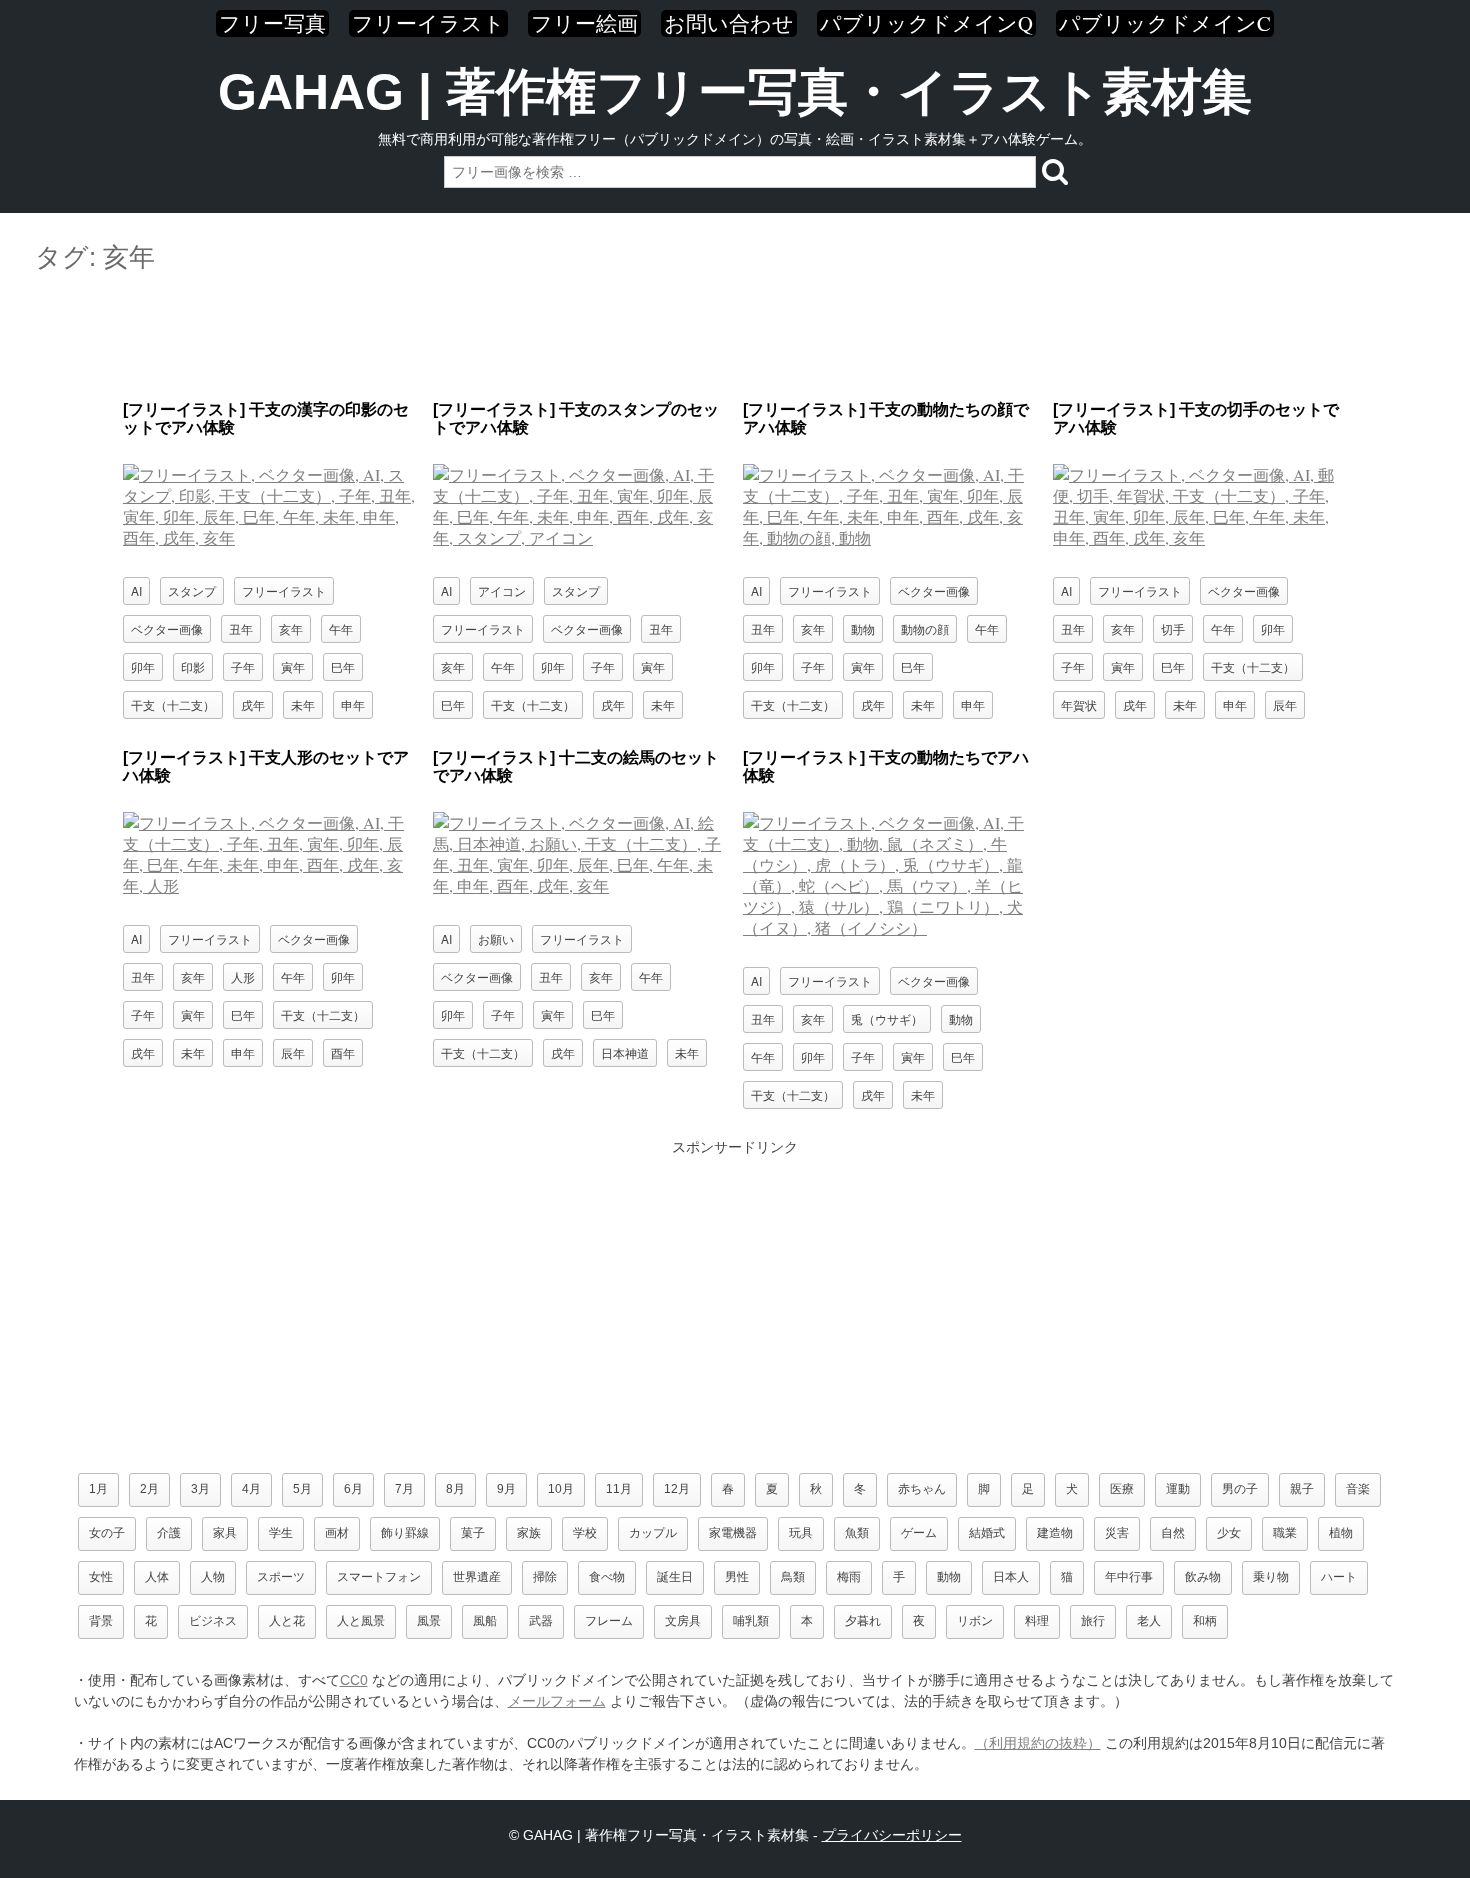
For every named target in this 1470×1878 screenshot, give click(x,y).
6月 (353, 1489)
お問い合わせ (729, 23)
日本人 (1011, 1577)
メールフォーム (557, 1701)
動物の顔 (925, 628)
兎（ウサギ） (887, 1018)
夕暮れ (863, 1621)
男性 (737, 1577)
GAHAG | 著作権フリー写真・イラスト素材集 (735, 92)
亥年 (291, 628)
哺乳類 (751, 1621)
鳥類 (793, 1577)
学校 (585, 1533)
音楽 (1358, 1489)
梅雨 (849, 1577)
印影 (193, 666)
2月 (149, 1489)
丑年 (241, 628)
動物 (863, 628)
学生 (281, 1533)
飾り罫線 (405, 1533)
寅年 (293, 666)
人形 (243, 976)
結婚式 (987, 1533)
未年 (303, 704)
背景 (101, 1621)
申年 (353, 704)
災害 (1117, 1533)
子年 (243, 666)
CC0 (354, 1680)
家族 (529, 1533)
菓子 (473, 1533)
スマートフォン (379, 1577)
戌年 (253, 704)
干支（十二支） (173, 704)
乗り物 (1271, 1577)
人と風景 (361, 1621)
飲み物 (1203, 1577)
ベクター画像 (167, 628)
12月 (677, 1489)
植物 (1341, 1533)
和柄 (1205, 1621)
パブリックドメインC (1165, 23)
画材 (337, 1533)
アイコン (502, 590)
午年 (341, 628)
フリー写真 (272, 23)
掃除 (545, 1577)
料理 (1037, 1621)
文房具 (683, 1621)
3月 (200, 1489)
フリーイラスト (428, 23)
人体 (157, 1577)
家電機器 (733, 1533)
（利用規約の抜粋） (1038, 1743)
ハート (1339, 1577)
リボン (975, 1621)
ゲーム (919, 1533)
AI (136, 590)
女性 (101, 1577)
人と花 (287, 1621)
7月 (404, 1489)
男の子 (1240, 1489)
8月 (455, 1489)
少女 (1229, 1533)
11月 (619, 1489)
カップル (653, 1533)
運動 (1178, 1489)
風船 (485, 1621)
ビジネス (213, 1621)
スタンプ (192, 590)
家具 (225, 1533)
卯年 (143, 666)
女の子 (107, 1533)
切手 (1173, 628)
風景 (429, 1621)
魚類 (857, 1533)
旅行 (1093, 1621)
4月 (251, 1489)
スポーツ (281, 1577)
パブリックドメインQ (926, 23)
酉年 (343, 1052)
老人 (1149, 1621)
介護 (169, 1533)
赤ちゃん (922, 1489)
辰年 (1285, 704)
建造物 (1055, 1533)
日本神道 (625, 1052)
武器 (541, 1621)
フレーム (609, 1621)
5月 (302, 1489)
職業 (1285, 1533)
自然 (1173, 1533)
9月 (506, 1489)
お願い (496, 938)
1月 (98, 1489)
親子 (1302, 1489)
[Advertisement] (735, 338)
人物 (213, 1577)
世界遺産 (477, 1577)
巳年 (343, 666)
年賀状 (1079, 704)
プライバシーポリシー (892, 1835)
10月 (561, 1489)
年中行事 (1129, 1577)
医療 (1122, 1489)
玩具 (801, 1533)
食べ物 (607, 1577)
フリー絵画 (584, 23)
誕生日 (675, 1577)
